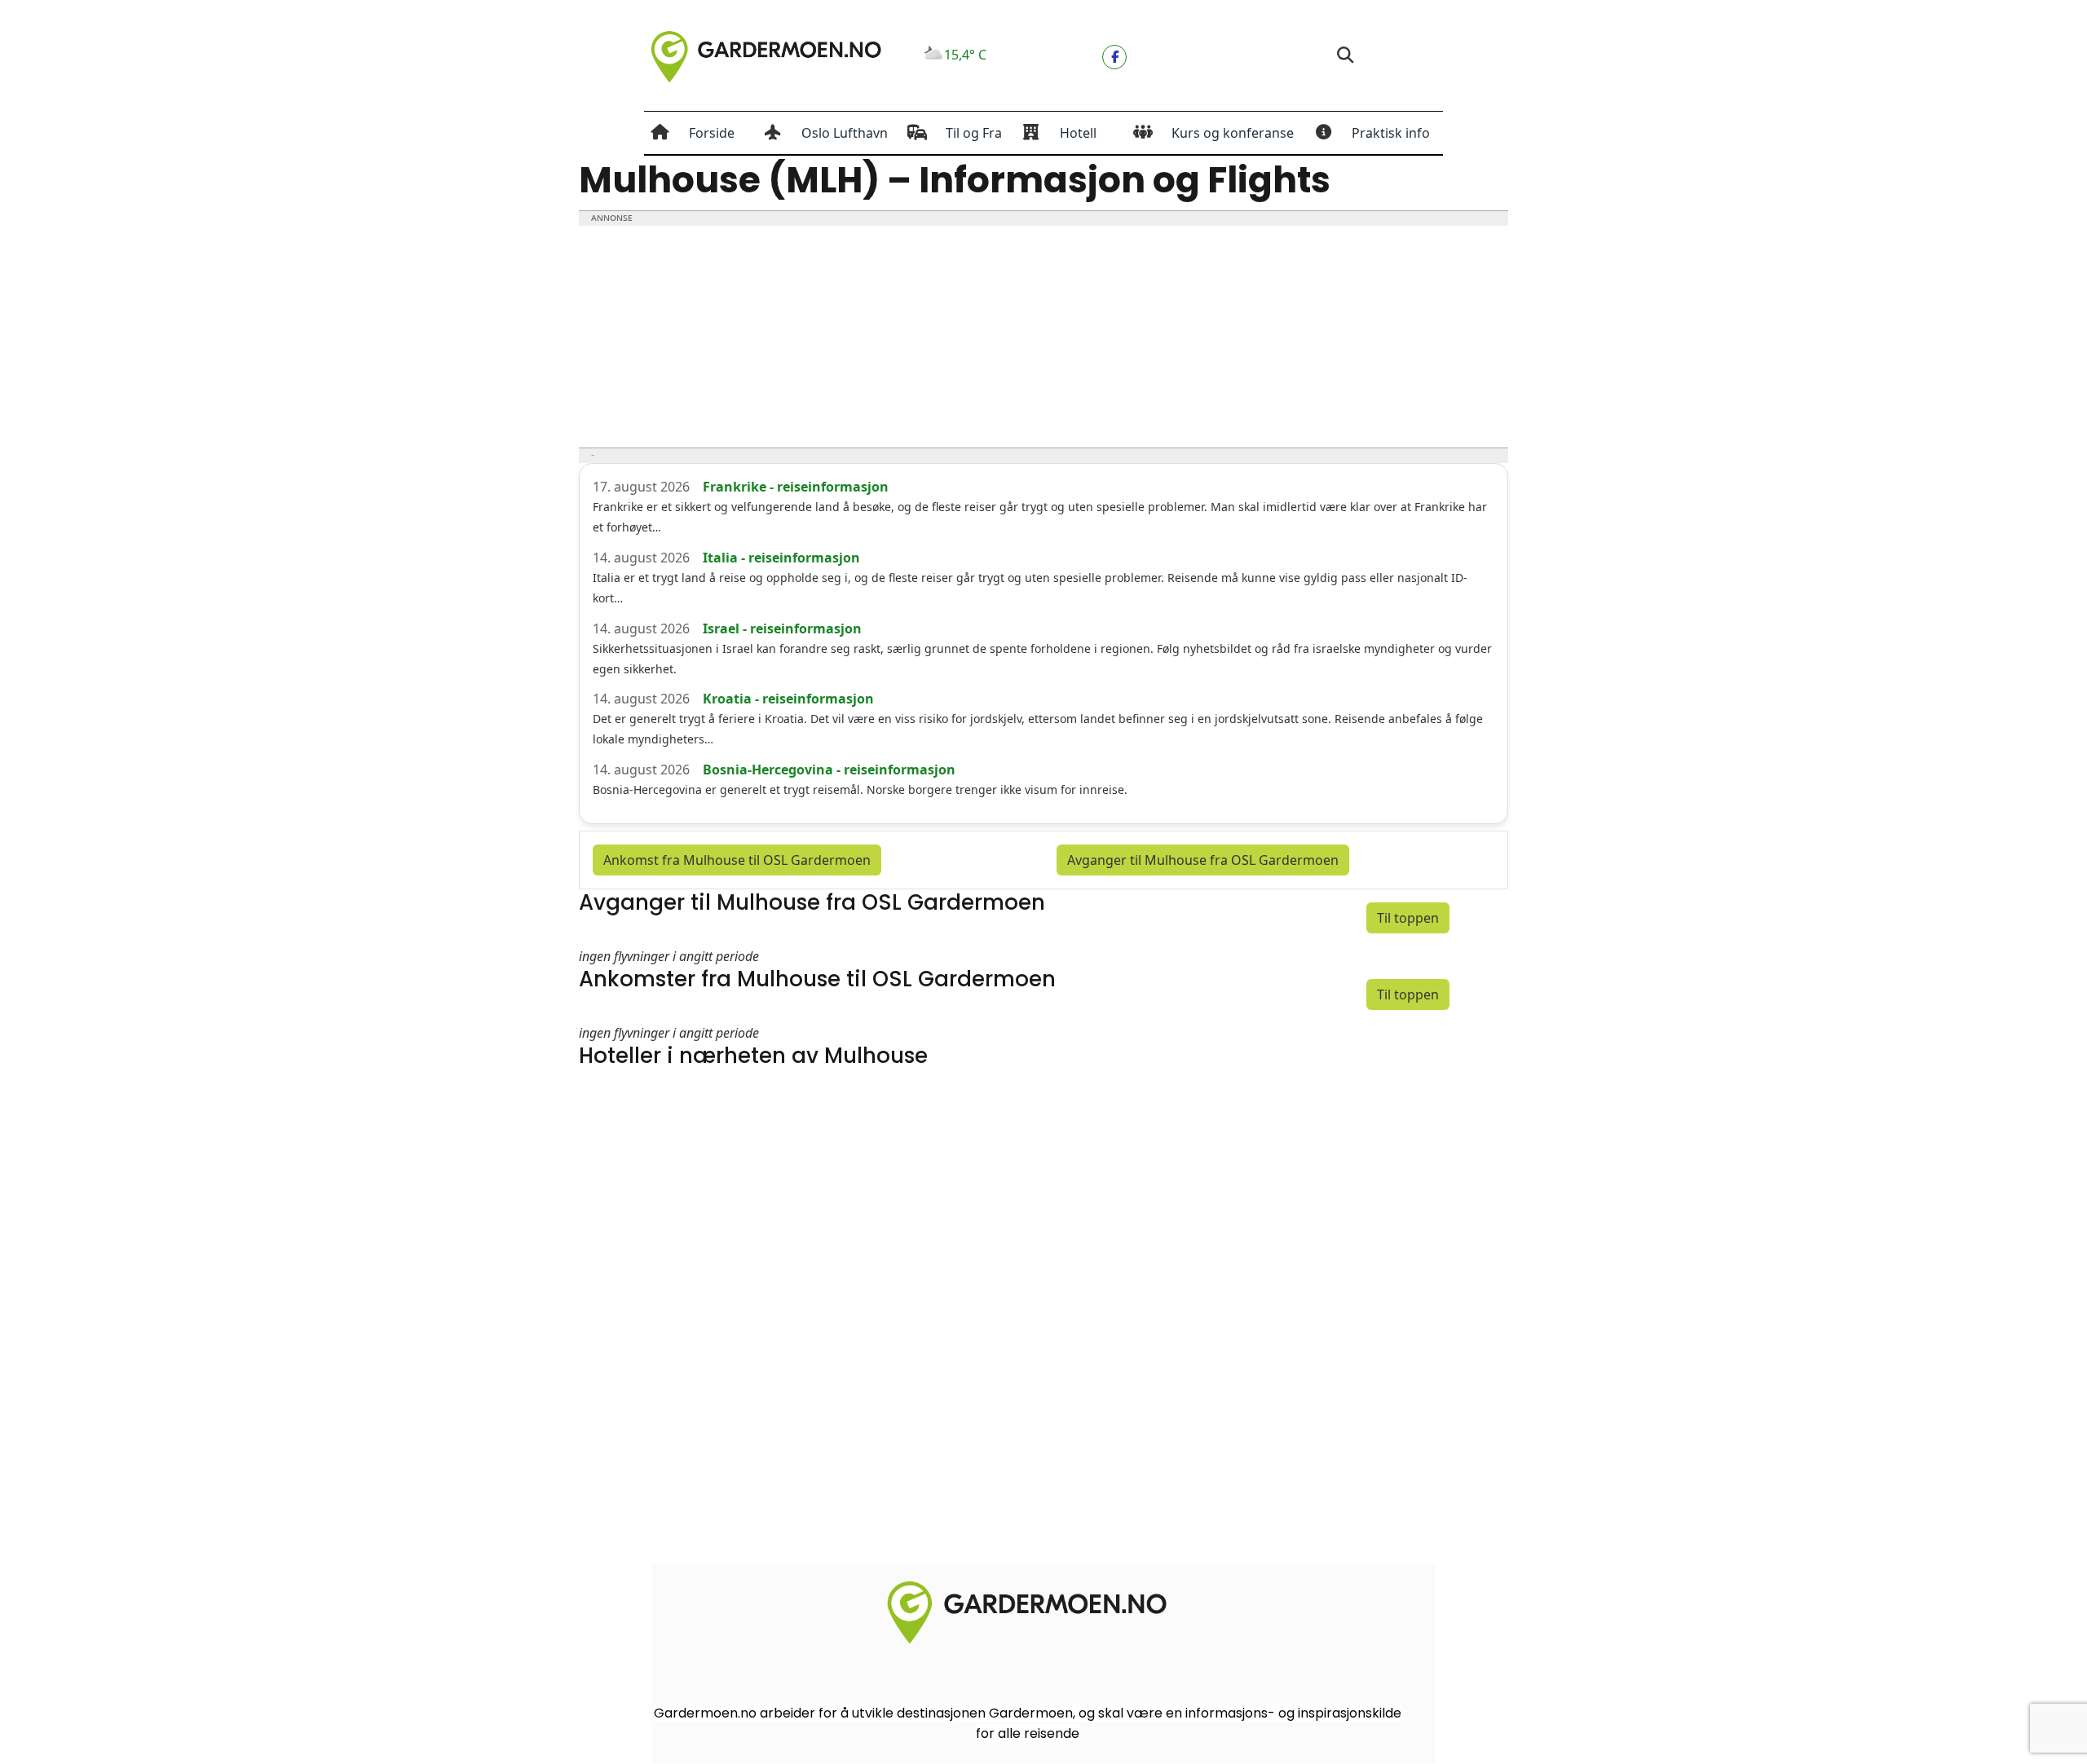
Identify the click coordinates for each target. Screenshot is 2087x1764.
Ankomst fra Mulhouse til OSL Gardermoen (737, 860)
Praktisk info (1391, 133)
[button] (1345, 56)
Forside (712, 133)
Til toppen (1408, 918)
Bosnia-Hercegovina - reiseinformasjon (829, 770)
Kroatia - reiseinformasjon (788, 699)
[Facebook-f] (1114, 57)
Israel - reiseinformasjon (782, 628)
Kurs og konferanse (1233, 133)
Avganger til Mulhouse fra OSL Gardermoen (1203, 860)
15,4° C (965, 55)
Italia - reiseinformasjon (781, 558)
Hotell (1078, 133)
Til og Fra (974, 133)
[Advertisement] (1043, 337)
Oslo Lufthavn (845, 133)
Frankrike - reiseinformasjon (796, 487)
